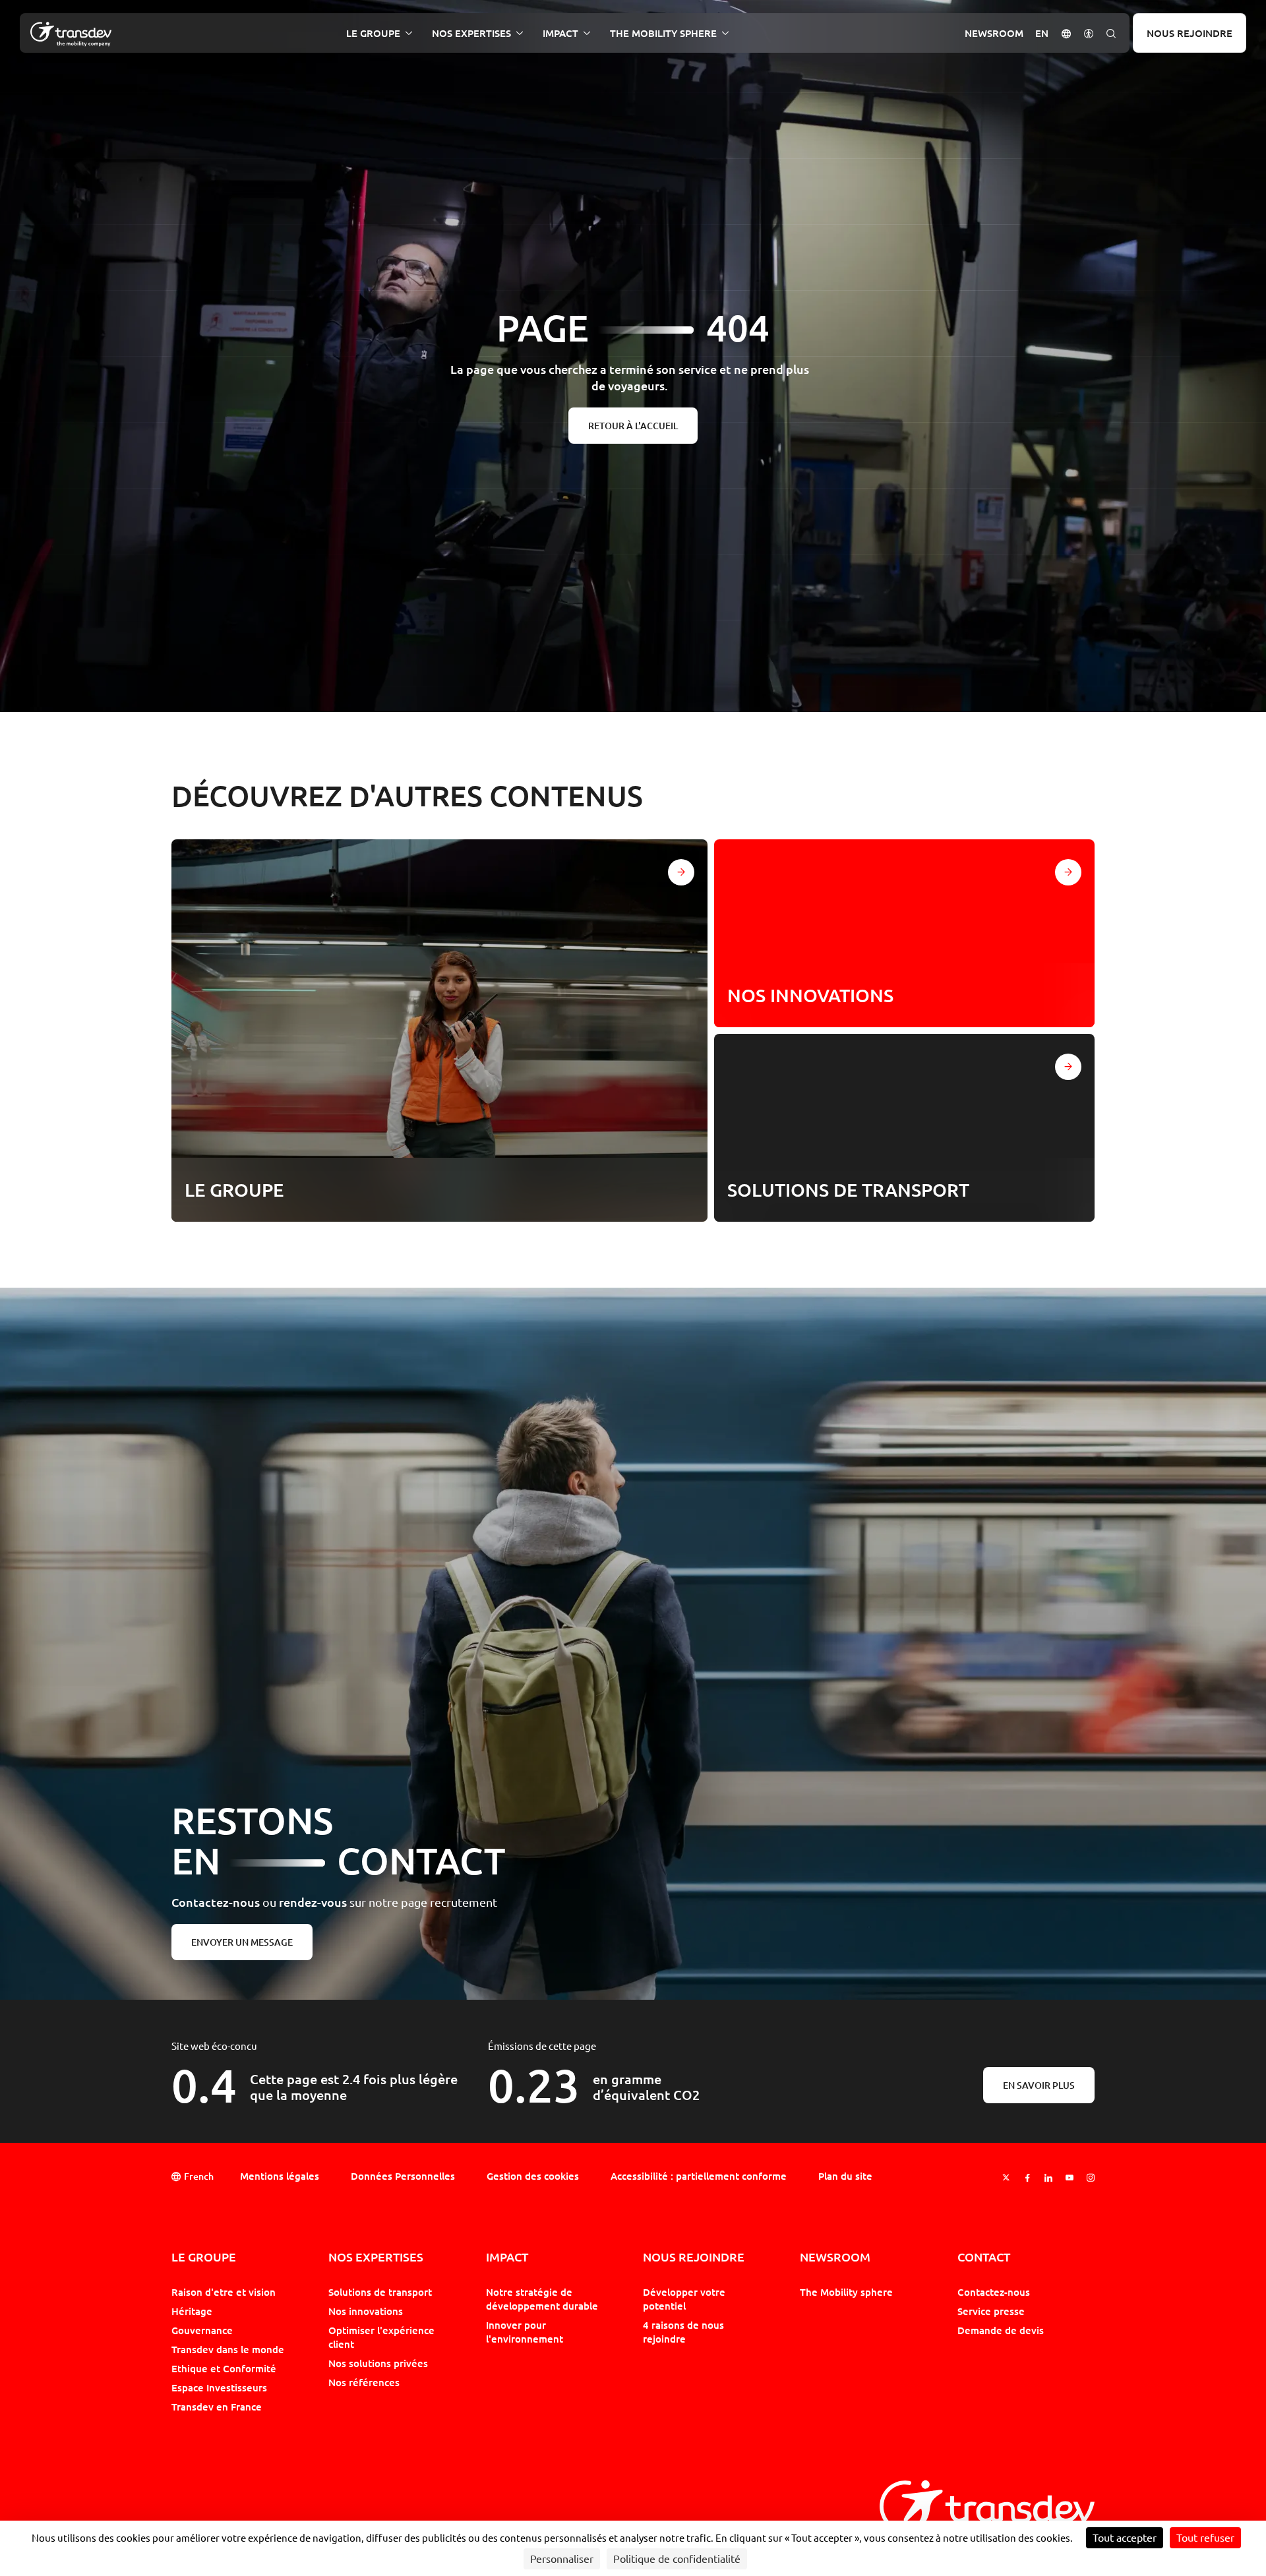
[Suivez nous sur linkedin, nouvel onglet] (1048, 2177)
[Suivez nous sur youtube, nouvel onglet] (1070, 2177)
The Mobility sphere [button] (663, 33)
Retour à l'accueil (633, 426)
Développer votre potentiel (684, 2299)
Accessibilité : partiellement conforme (699, 2176)
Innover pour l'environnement (525, 2332)
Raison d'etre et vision (224, 2292)
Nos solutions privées (378, 2363)
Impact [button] (560, 33)
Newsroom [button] (994, 33)
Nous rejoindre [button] (694, 2257)
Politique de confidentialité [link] (677, 2559)
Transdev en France (217, 2407)
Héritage (192, 2311)
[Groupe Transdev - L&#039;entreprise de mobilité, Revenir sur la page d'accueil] (71, 34)
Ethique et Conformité (224, 2368)
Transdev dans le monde (228, 2349)
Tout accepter (1125, 2538)
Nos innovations (366, 2311)
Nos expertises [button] (471, 33)
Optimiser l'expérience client (381, 2337)
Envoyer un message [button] (242, 1942)
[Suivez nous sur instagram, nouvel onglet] (1091, 2177)
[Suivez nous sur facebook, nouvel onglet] (1027, 2177)
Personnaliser (562, 2559)
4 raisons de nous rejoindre (683, 2332)
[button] (1066, 33)
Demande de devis (1001, 2330)
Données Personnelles (403, 2176)
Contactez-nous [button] (994, 2292)
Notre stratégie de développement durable (542, 2299)
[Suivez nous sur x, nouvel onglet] (1006, 2177)
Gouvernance (202, 2330)
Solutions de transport (380, 2292)
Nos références (364, 2382)
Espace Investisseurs (219, 2387)
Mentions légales (280, 2176)
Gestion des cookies (533, 2176)
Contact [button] (984, 2257)
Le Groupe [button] (373, 33)
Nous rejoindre (1190, 33)
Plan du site (845, 2176)
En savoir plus (1039, 2085)
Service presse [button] (991, 2311)
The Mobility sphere (846, 2292)
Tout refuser (1205, 2538)
